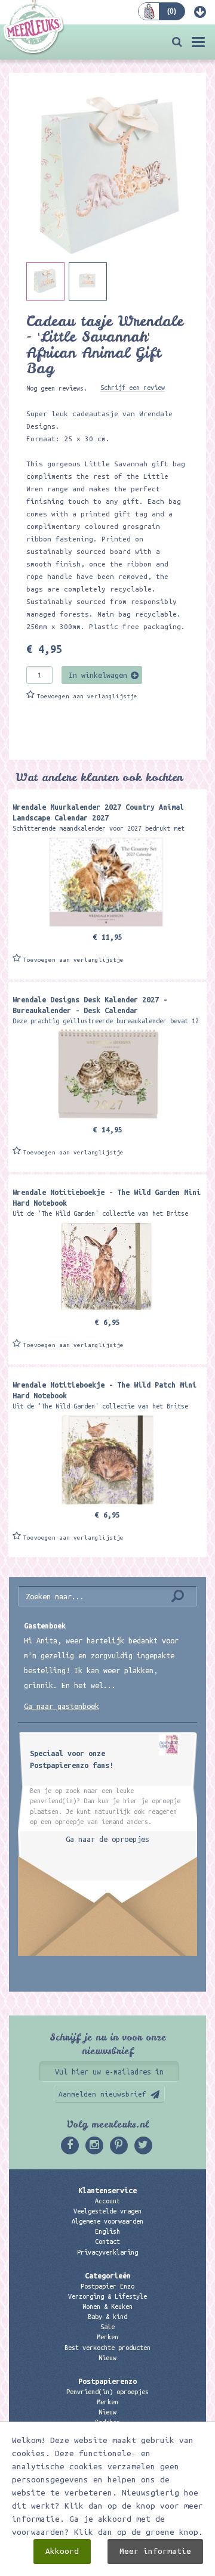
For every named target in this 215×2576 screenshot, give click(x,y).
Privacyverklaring (107, 2252)
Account (107, 2201)
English (107, 2231)
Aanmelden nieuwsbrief (102, 2094)
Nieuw (107, 2358)
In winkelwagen (98, 675)
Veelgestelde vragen (107, 2211)
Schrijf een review (133, 388)
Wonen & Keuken (107, 2306)
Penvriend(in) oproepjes (107, 2392)
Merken (107, 2337)
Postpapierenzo (107, 2381)
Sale (107, 2327)
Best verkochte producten (107, 2348)
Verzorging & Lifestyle (107, 2296)
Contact (107, 2241)
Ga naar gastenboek (62, 1706)
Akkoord (62, 2551)
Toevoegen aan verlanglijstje (87, 696)
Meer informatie (155, 2551)
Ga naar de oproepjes (107, 1839)
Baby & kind (107, 2317)
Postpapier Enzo (107, 2286)
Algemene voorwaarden (107, 2221)
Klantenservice (107, 2190)
